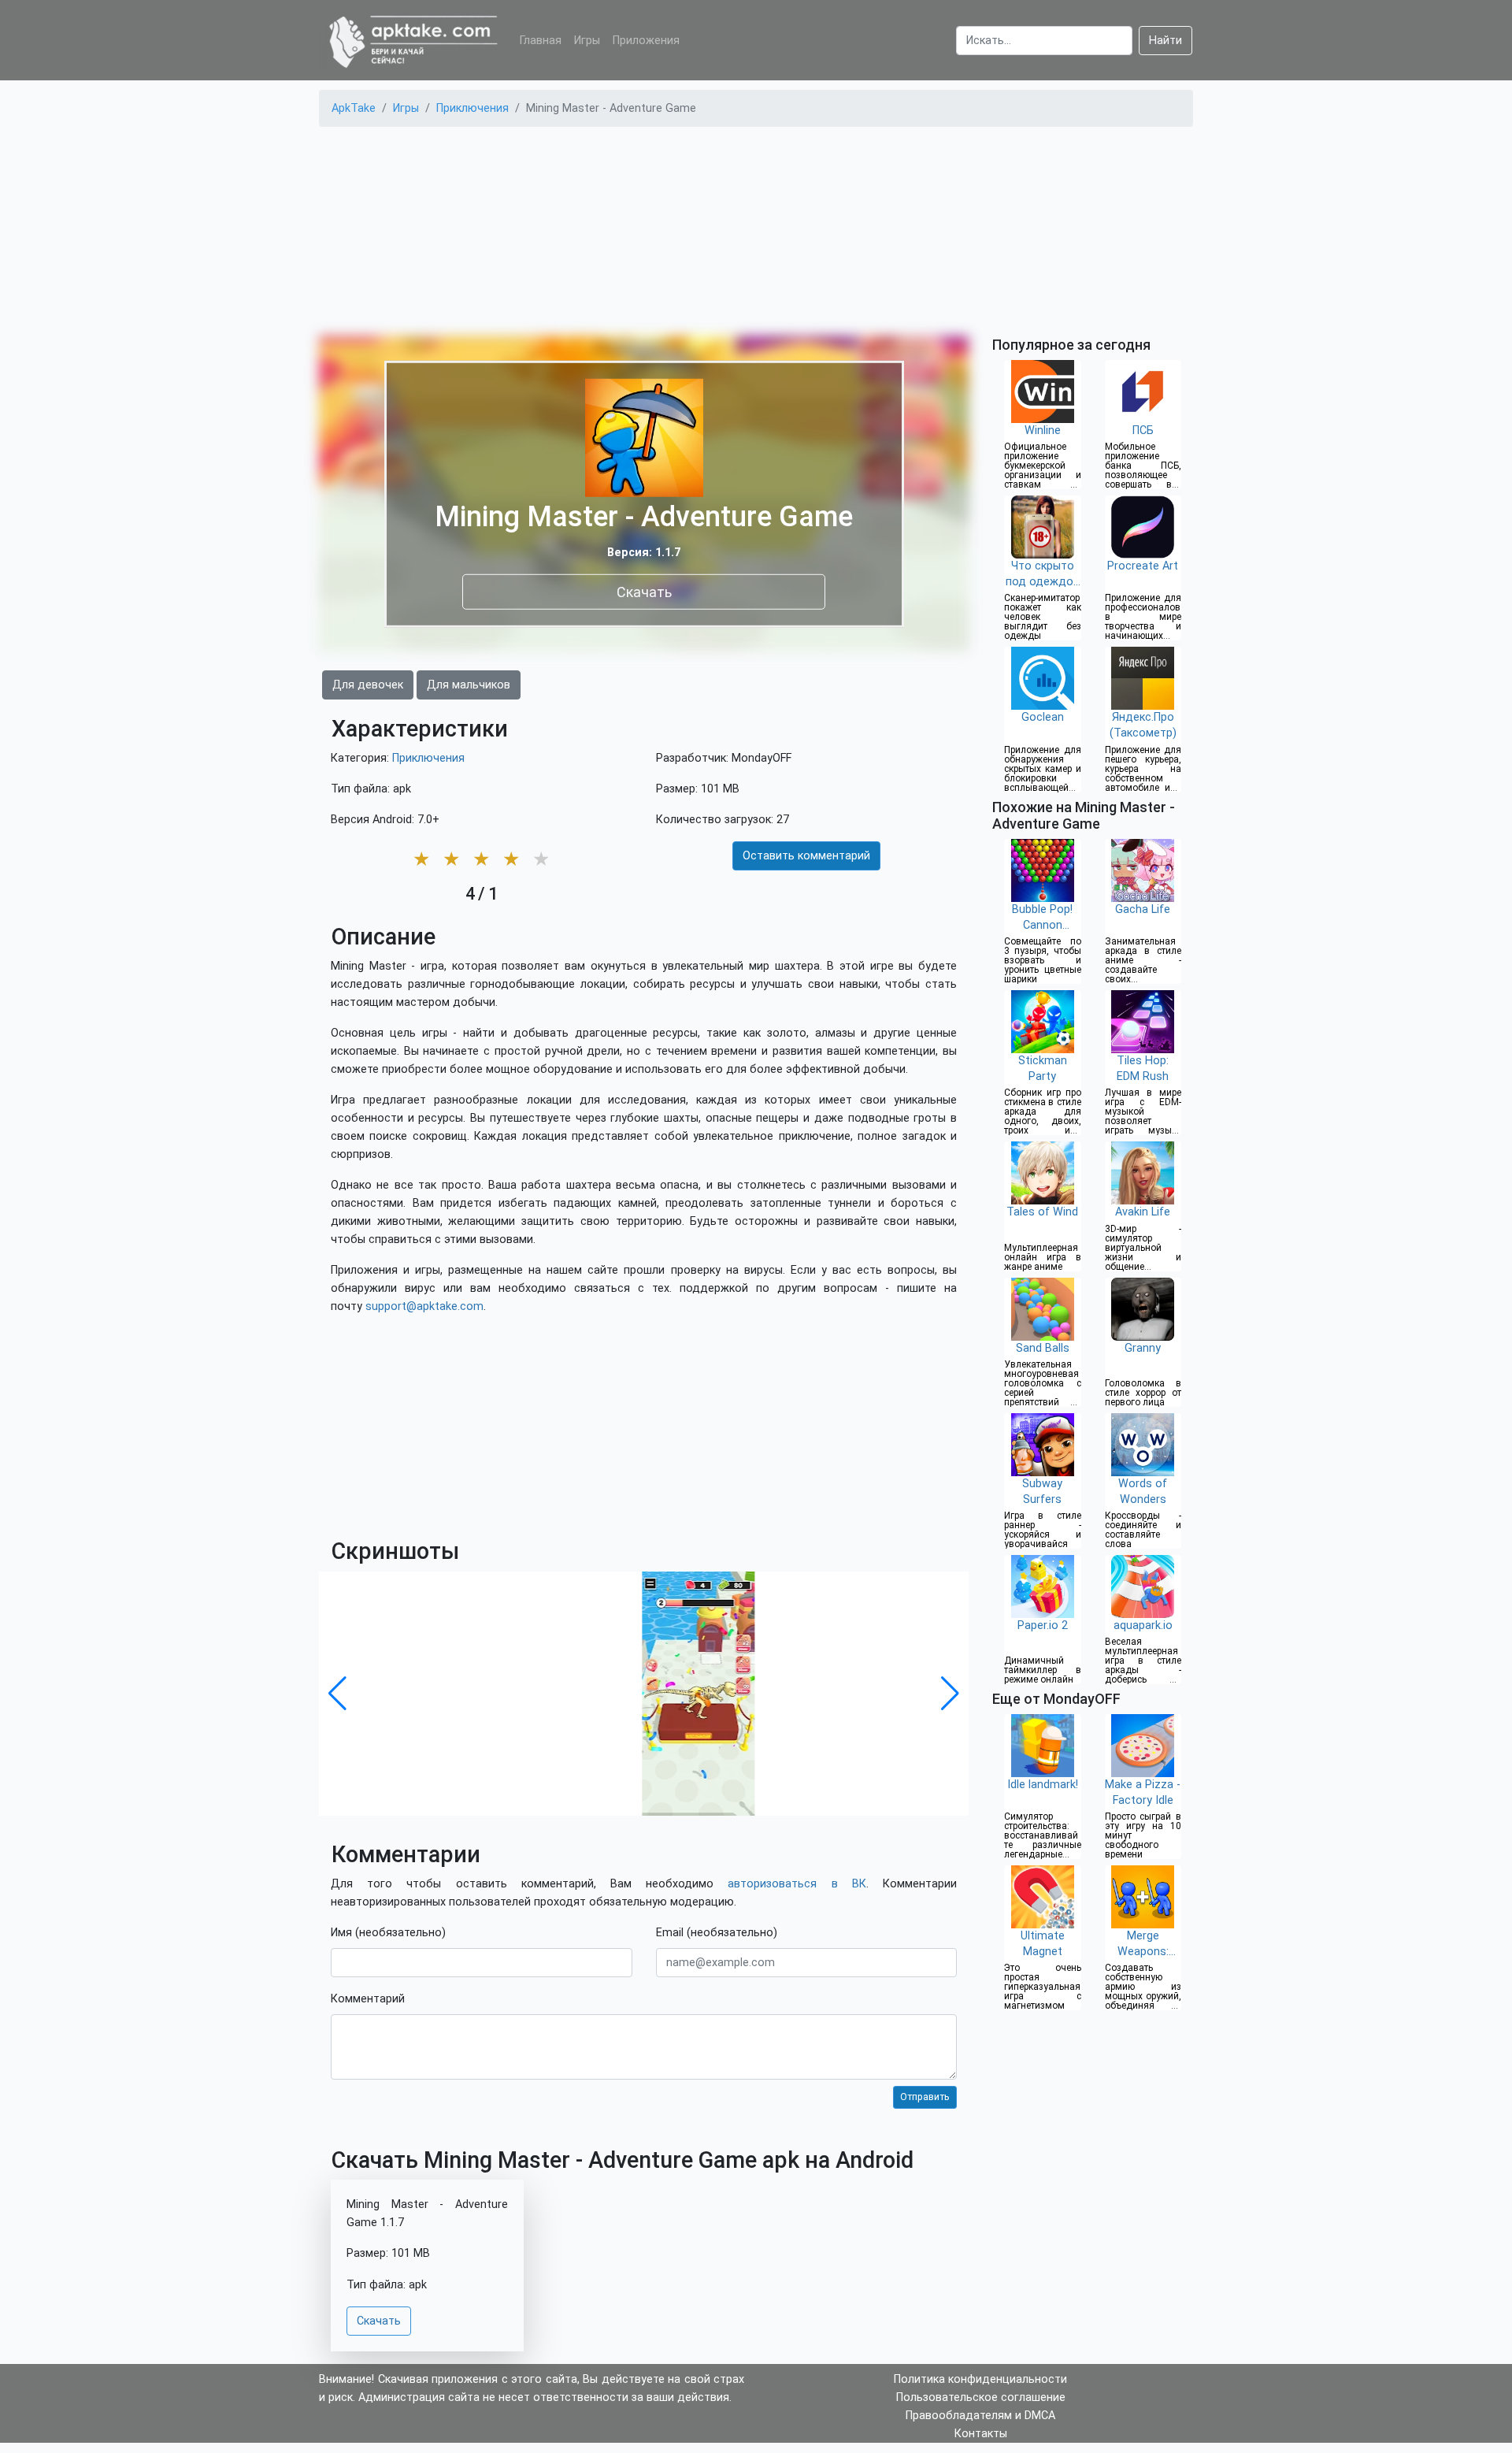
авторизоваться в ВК (797, 1884)
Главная (541, 41)
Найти (1165, 41)
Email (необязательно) (717, 1933)
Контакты (981, 2434)
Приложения (646, 41)
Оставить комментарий (806, 856)
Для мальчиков (469, 685)
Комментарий (368, 1999)
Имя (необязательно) (388, 1933)
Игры (587, 41)
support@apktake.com (424, 1306)
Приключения (428, 758)
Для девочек (368, 685)
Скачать (644, 591)
